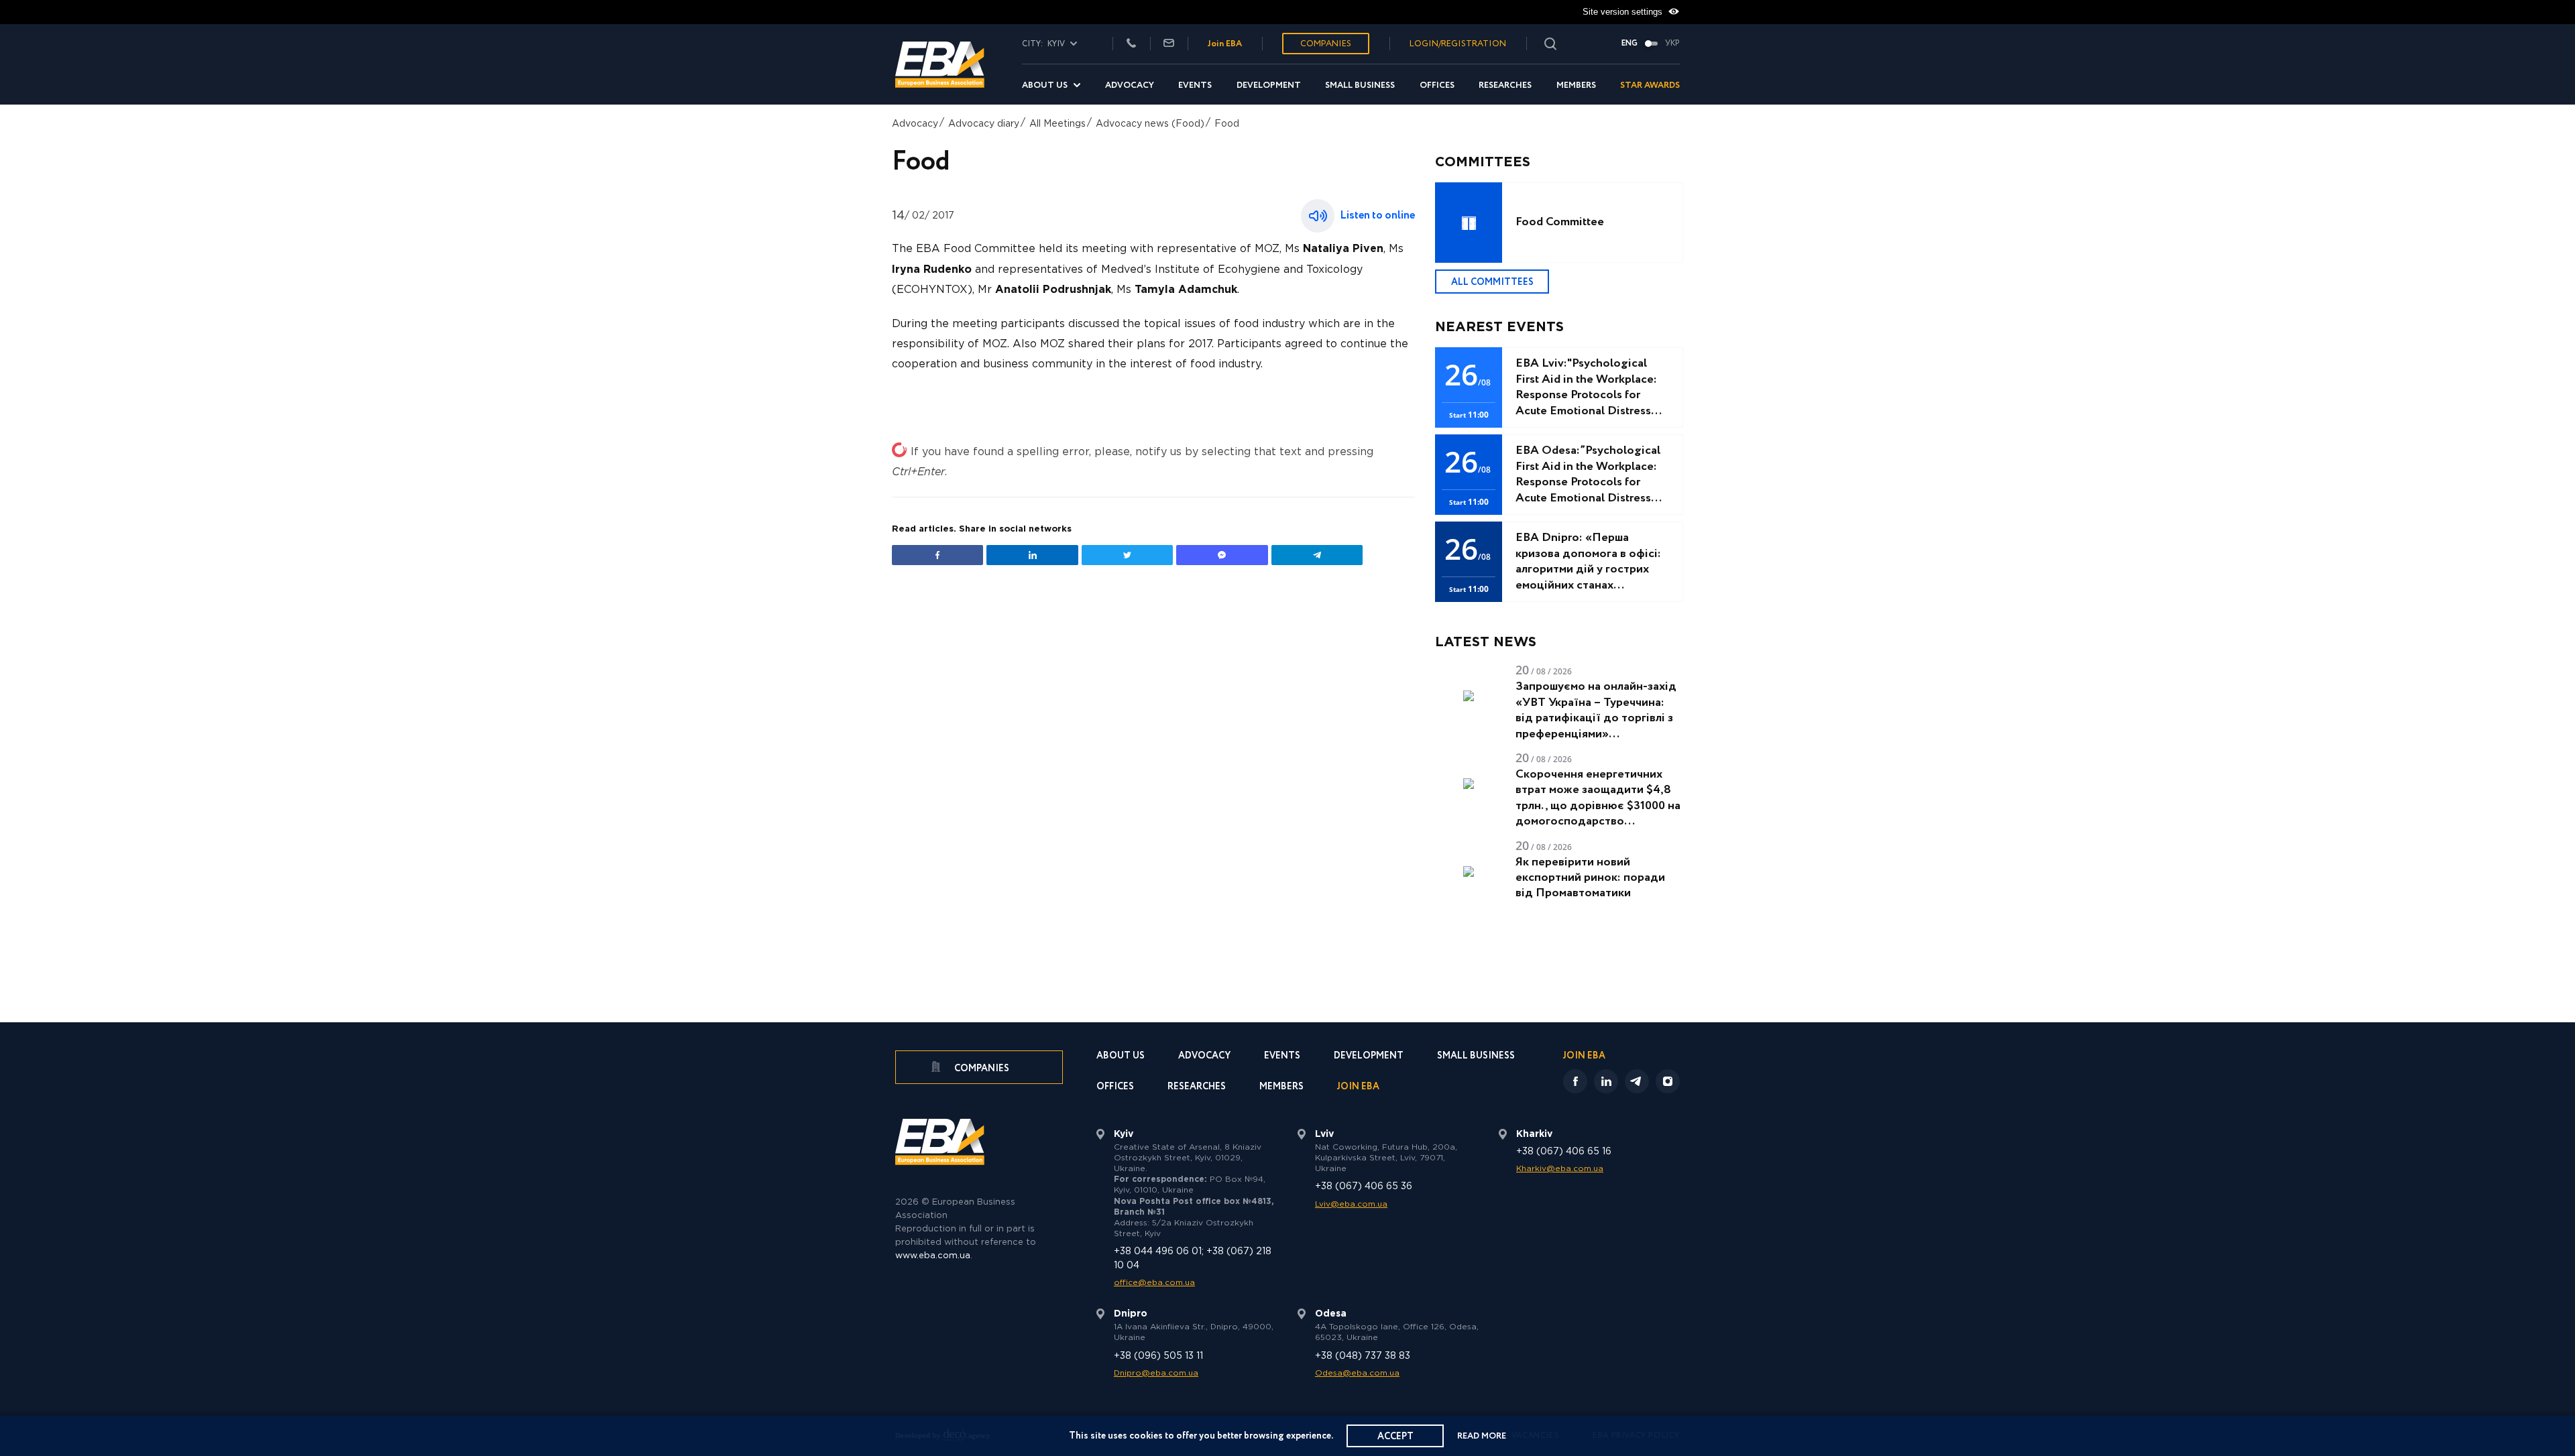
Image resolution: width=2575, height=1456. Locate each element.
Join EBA (1225, 44)
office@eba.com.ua (1154, 1283)
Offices (1437, 85)
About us (1045, 85)
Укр (1672, 44)
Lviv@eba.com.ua (1351, 1204)
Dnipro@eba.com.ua (1156, 1373)
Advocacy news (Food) (1150, 124)
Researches (1505, 85)
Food (1227, 124)
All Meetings (1057, 124)
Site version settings (1624, 12)
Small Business (1360, 85)
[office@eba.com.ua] (1169, 44)
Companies (1326, 44)
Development (1269, 85)
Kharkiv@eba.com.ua (1560, 1169)
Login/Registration (1458, 44)
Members (1576, 85)
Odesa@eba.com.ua (1357, 1373)
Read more (1482, 1436)
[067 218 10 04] (1131, 44)
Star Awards (1650, 85)
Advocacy (1130, 85)
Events (1195, 85)
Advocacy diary (984, 124)
